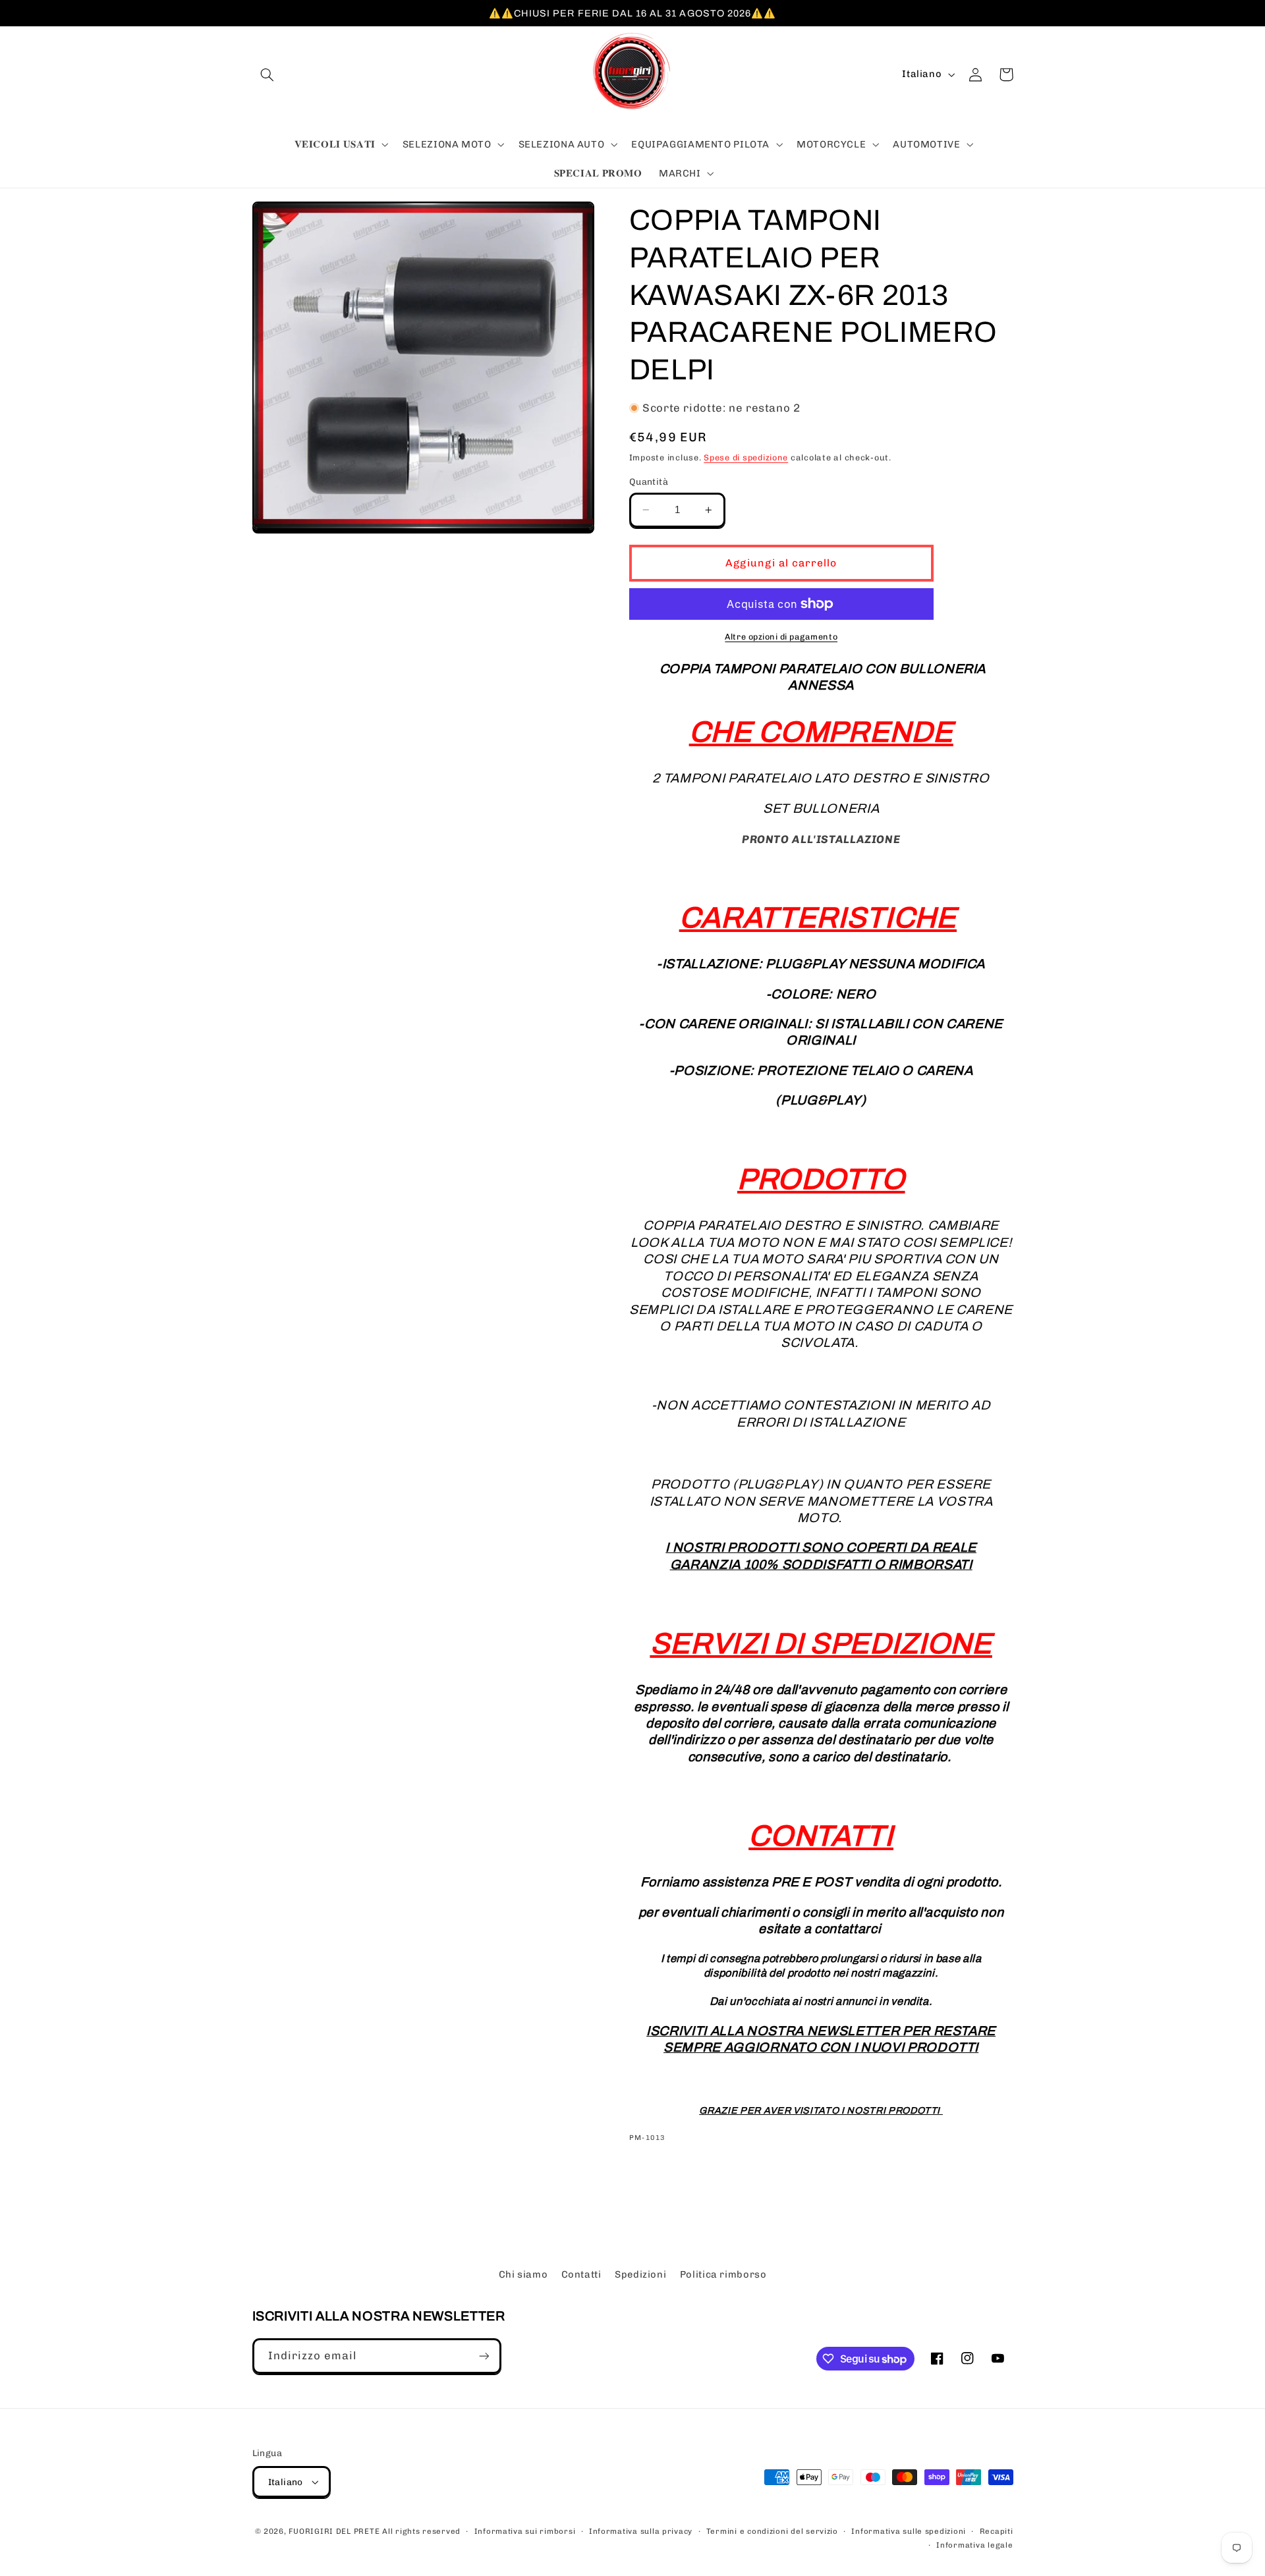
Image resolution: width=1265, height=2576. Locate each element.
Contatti (581, 2274)
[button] (267, 74)
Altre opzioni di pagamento (781, 637)
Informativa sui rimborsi (525, 2531)
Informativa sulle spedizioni (909, 2531)
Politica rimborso (723, 2274)
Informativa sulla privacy (641, 2531)
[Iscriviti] (484, 2356)
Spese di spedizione (746, 457)
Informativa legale (974, 2545)
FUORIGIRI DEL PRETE (335, 2531)
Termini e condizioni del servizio (772, 2531)
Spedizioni (640, 2274)
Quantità (649, 481)
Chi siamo (523, 2274)
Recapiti (997, 2531)
